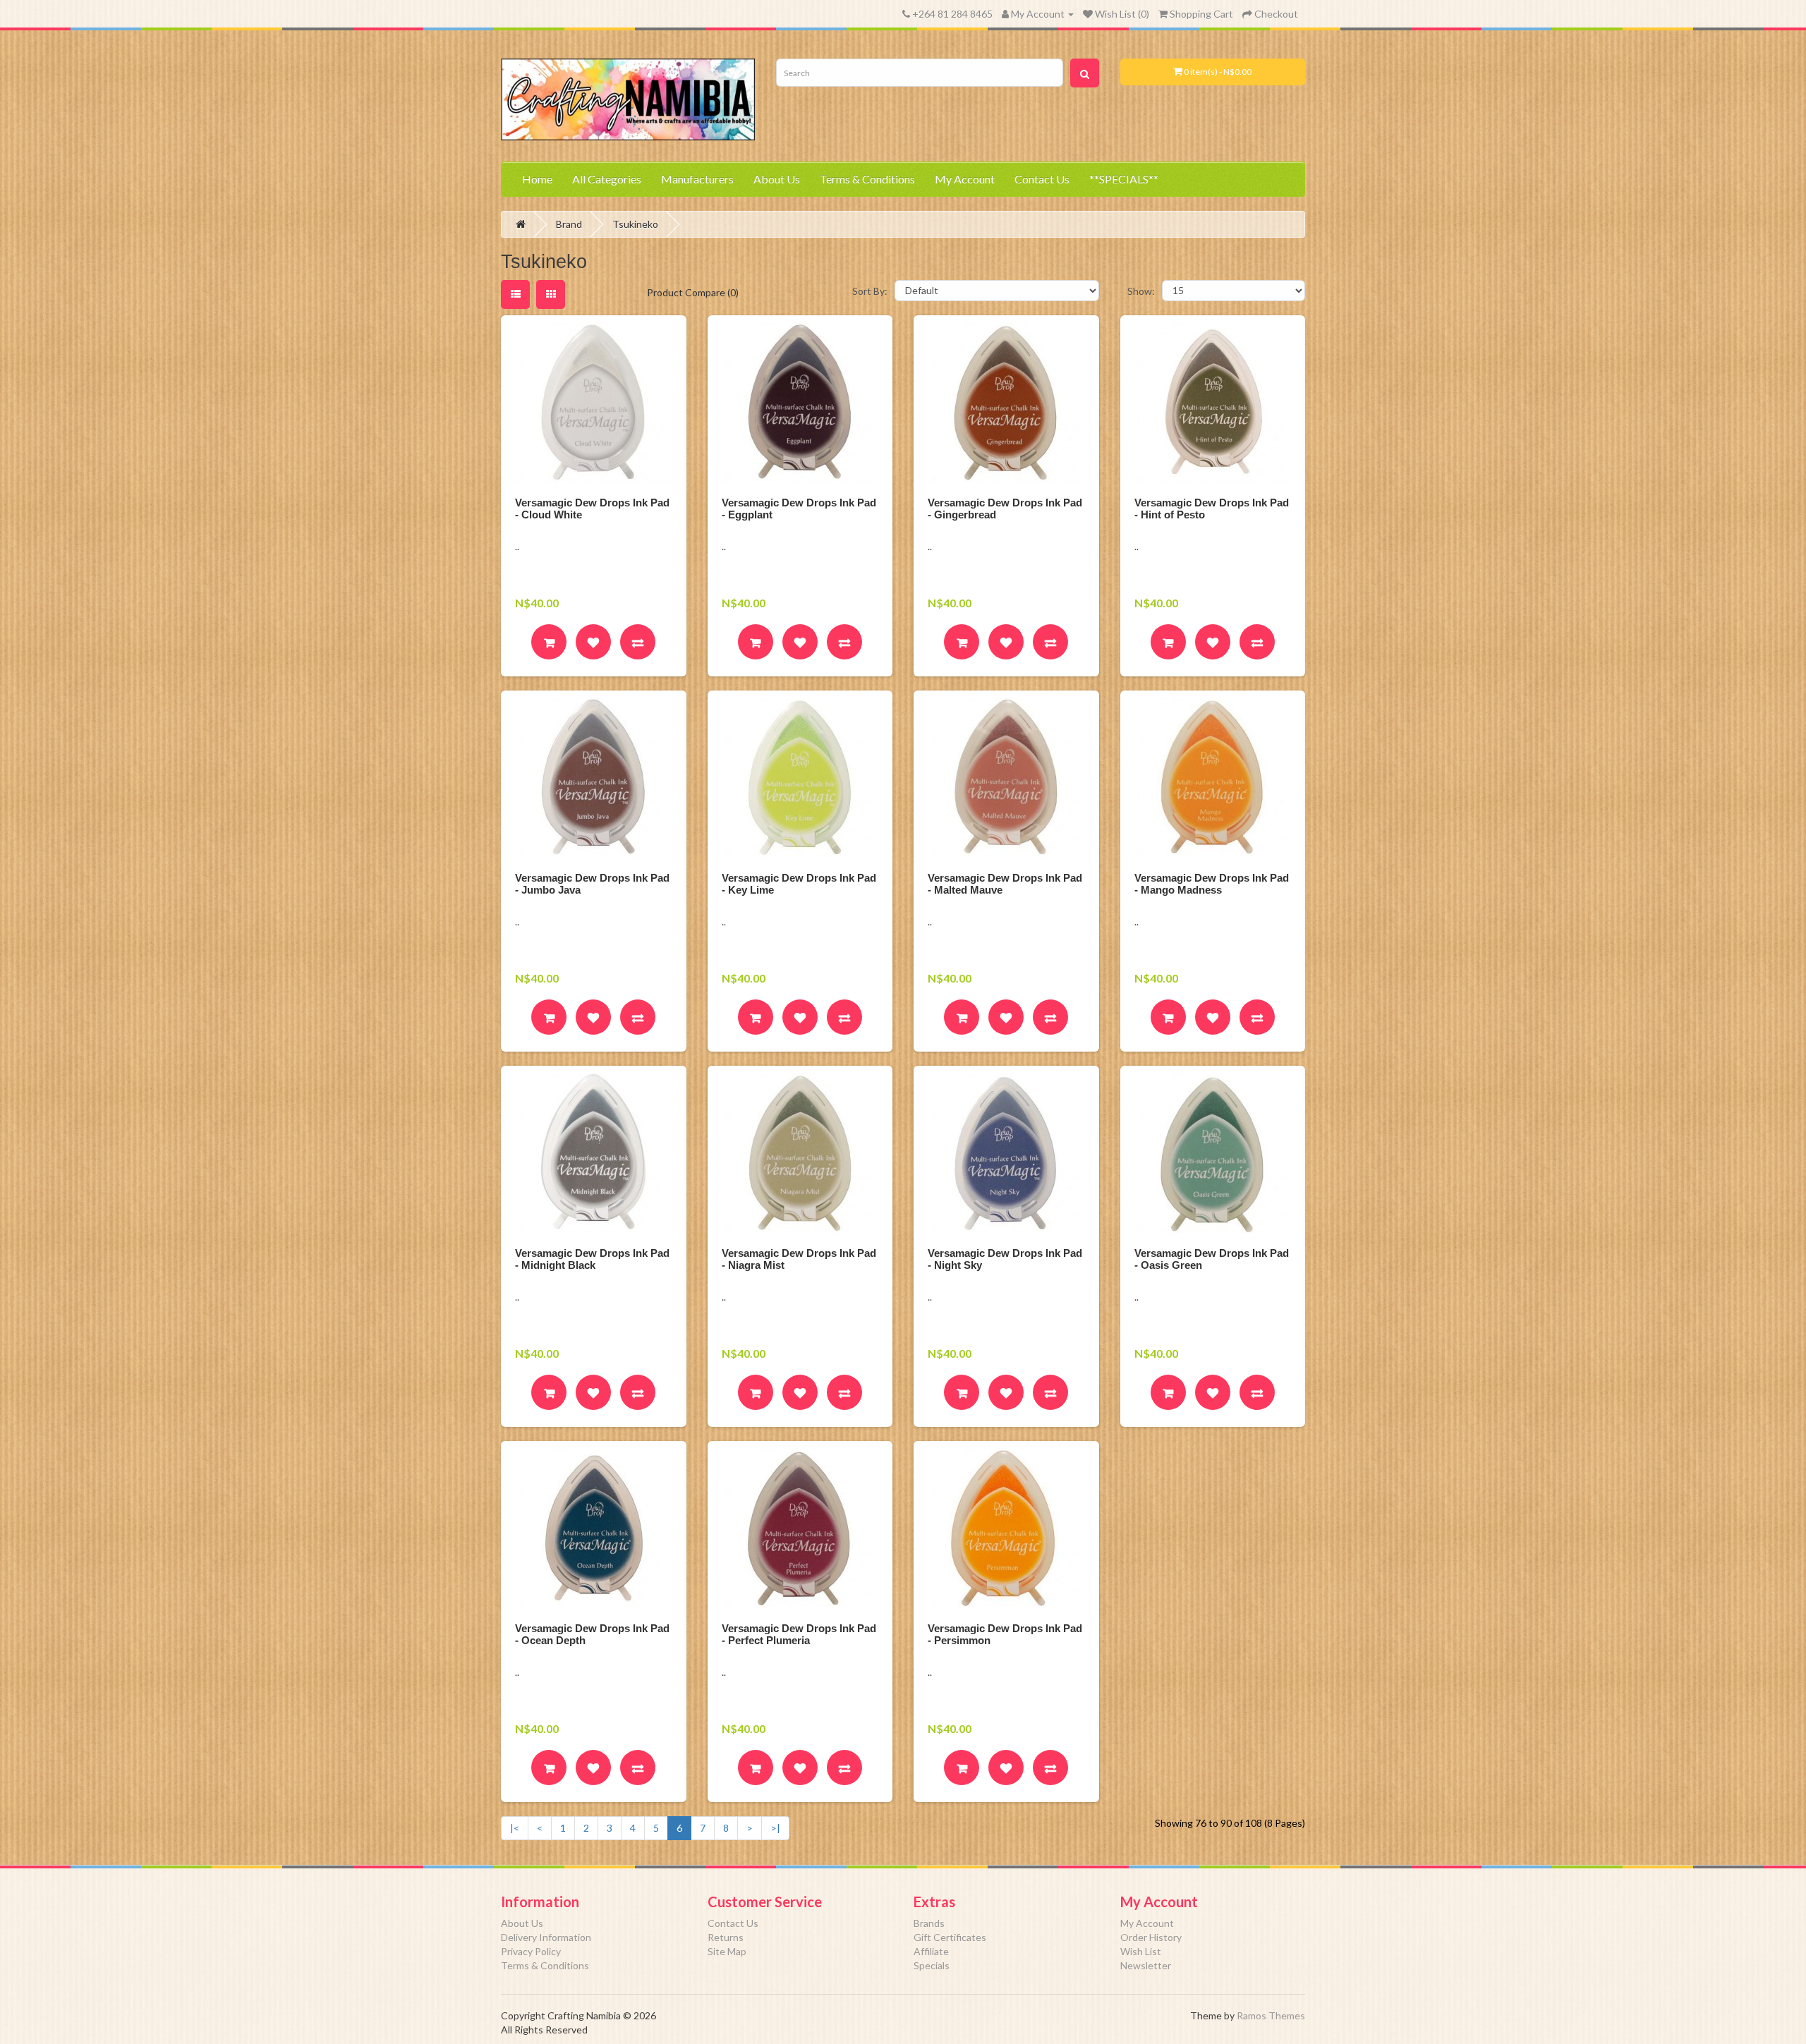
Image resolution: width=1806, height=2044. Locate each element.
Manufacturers (697, 179)
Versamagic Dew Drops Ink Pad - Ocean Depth (592, 1634)
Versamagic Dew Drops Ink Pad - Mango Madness (1212, 884)
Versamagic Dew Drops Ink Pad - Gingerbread (1005, 509)
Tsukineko (635, 224)
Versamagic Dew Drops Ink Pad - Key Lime (799, 884)
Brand (569, 224)
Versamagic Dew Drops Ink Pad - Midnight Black (592, 1259)
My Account (965, 179)
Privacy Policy (531, 1951)
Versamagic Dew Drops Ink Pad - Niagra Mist (799, 1259)
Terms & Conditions (867, 179)
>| (775, 1828)
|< (515, 1828)
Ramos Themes (1271, 2015)
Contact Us (1042, 179)
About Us (777, 179)
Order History (1151, 1937)
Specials (932, 1965)
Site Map (727, 1951)
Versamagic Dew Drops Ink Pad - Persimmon (1005, 1634)
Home (537, 179)
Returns (726, 1937)
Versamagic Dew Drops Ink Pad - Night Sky (1005, 1259)
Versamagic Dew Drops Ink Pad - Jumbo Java (592, 884)
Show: (1141, 291)
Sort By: (870, 291)
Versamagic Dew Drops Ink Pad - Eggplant (799, 509)
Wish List (1141, 1951)
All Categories (607, 179)
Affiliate (931, 1951)
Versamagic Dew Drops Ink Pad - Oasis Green (1212, 1259)
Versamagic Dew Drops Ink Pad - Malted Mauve (1005, 884)
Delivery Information (546, 1937)
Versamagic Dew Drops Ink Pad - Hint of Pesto (1212, 509)
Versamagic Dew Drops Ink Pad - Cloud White (592, 509)
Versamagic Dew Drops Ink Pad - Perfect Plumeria (799, 1634)
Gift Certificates (950, 1937)
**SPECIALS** (1124, 179)
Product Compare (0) (693, 292)
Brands (929, 1923)
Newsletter (1146, 1965)
